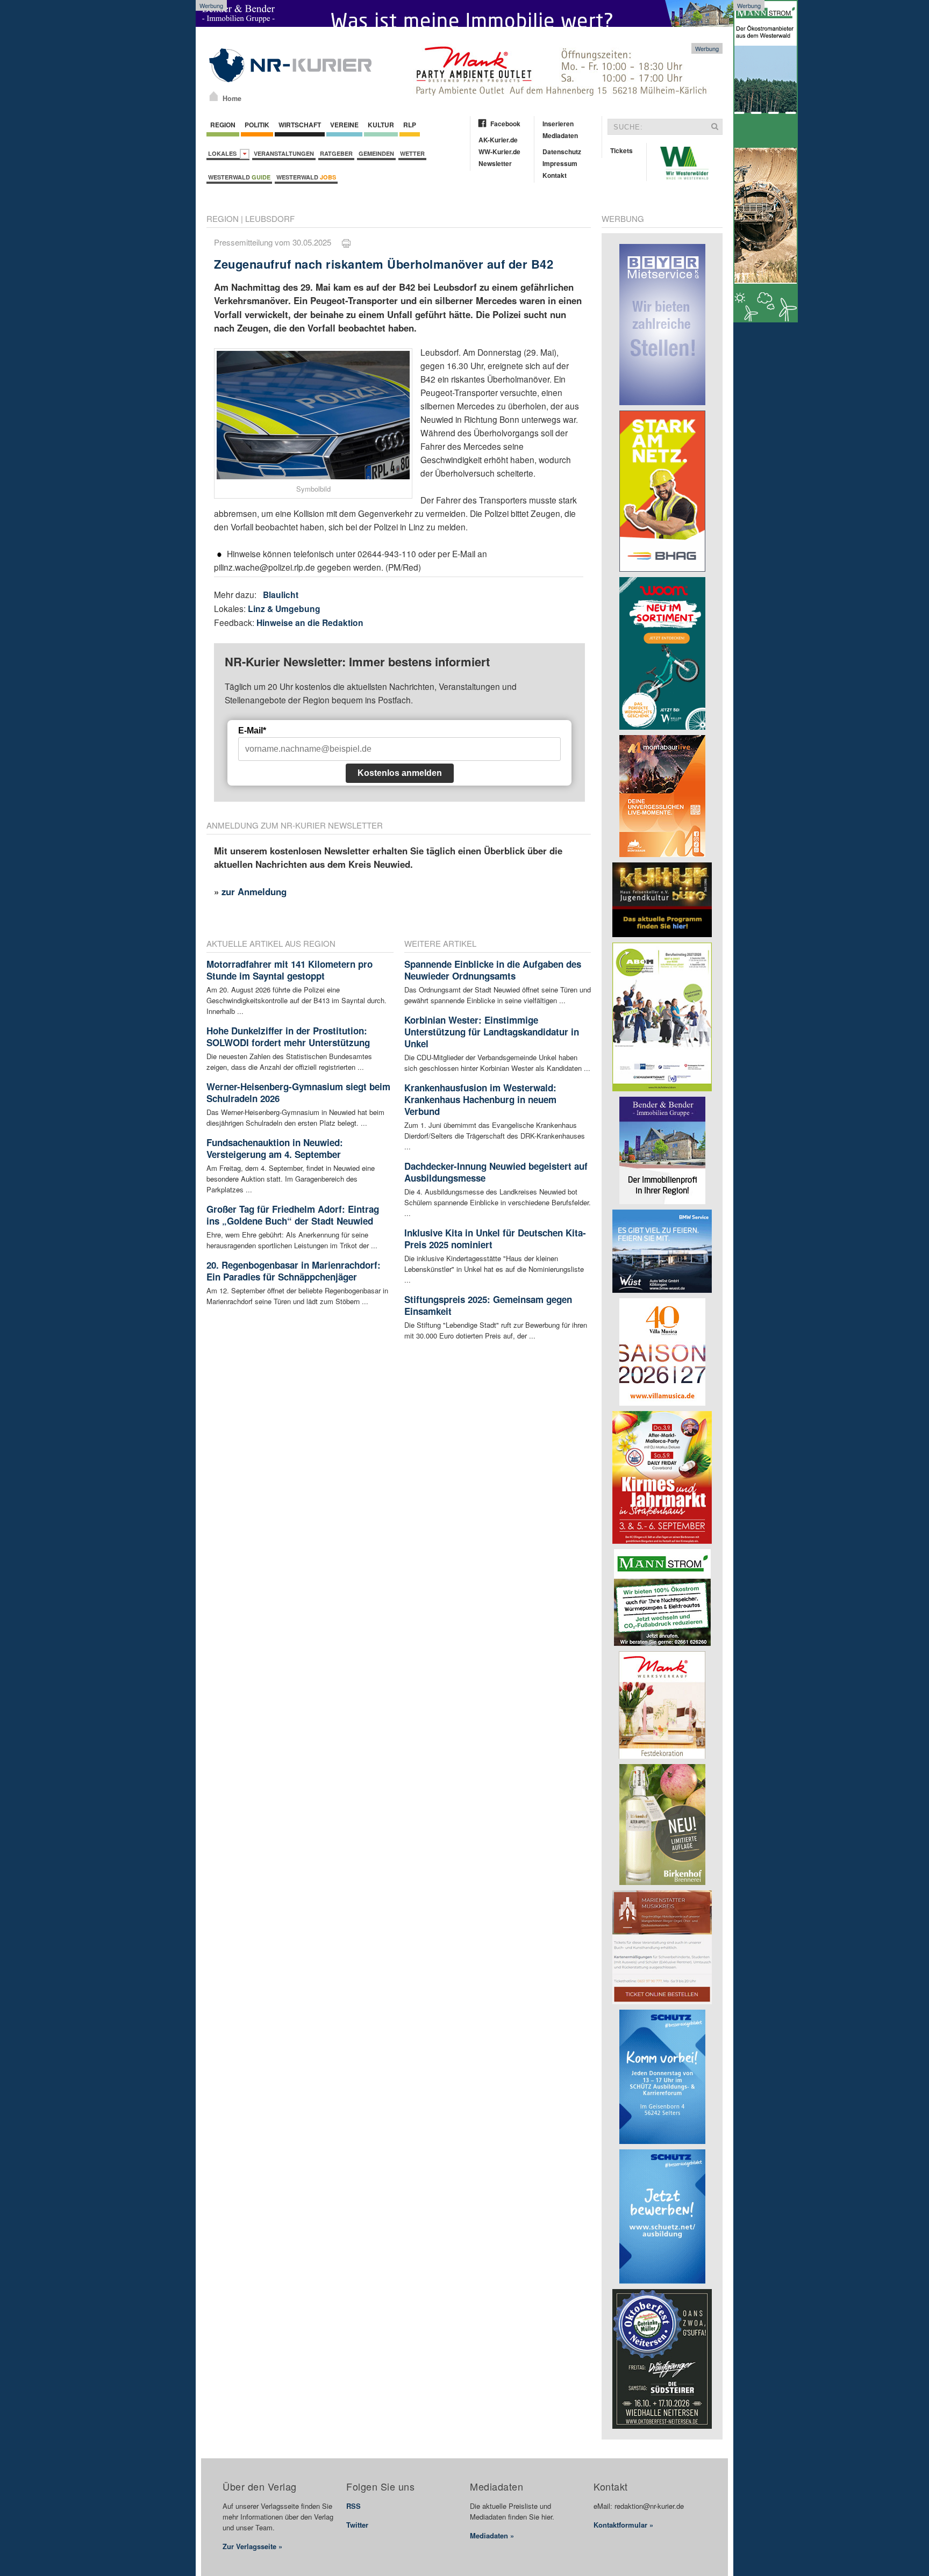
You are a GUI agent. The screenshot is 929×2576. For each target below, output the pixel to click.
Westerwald (239, 177)
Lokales (224, 153)
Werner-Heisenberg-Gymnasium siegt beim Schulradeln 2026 (298, 1092)
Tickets (621, 150)
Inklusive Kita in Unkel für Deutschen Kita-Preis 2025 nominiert (495, 1239)
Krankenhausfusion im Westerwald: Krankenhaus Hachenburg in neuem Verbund (480, 1099)
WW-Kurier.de (499, 152)
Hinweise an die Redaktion (310, 623)
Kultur (381, 125)
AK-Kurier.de (498, 140)
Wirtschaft (300, 125)
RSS (353, 2506)
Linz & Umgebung (284, 609)
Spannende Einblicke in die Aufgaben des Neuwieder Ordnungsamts (493, 970)
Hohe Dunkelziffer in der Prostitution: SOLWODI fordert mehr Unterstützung (288, 1037)
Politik (257, 125)
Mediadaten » (492, 2535)
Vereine (344, 125)
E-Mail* (252, 731)
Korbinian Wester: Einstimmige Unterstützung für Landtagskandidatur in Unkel (492, 1032)
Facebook (505, 124)
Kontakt (555, 175)
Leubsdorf (270, 218)
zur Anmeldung (254, 891)
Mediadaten (560, 135)
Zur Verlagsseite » (252, 2546)
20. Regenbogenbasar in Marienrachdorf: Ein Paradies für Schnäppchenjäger (294, 1271)
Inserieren (558, 124)
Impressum (560, 163)
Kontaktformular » (623, 2525)
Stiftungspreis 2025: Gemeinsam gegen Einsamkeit (488, 1305)
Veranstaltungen (284, 153)
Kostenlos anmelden (400, 773)
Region (223, 125)
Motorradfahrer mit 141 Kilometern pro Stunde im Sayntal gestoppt (290, 970)
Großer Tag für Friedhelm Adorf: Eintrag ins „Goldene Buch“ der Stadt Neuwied (293, 1215)
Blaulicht (281, 595)
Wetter (412, 153)
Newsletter (495, 163)
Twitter (357, 2525)
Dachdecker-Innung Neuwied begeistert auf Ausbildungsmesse (496, 1172)
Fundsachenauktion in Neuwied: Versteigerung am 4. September (275, 1148)
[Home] (214, 96)
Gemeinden (376, 153)
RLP (410, 125)
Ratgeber (336, 153)
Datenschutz (562, 152)
